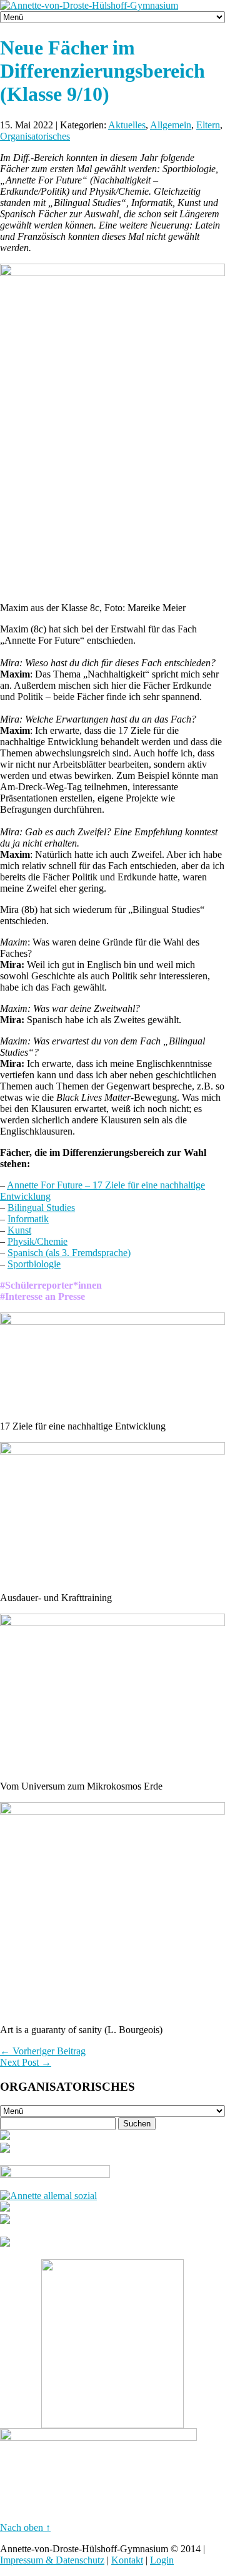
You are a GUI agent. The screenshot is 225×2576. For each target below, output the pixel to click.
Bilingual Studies (41, 1208)
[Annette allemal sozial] (48, 2196)
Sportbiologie (34, 1264)
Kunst (19, 1230)
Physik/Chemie (37, 1241)
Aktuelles (127, 125)
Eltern (208, 125)
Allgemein (171, 125)
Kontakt (127, 2560)
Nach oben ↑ (25, 2527)
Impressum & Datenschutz (52, 2560)
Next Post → (26, 2062)
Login (162, 2560)
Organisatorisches (35, 136)
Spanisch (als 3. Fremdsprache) (69, 1253)
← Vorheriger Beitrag (43, 2051)
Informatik (28, 1219)
